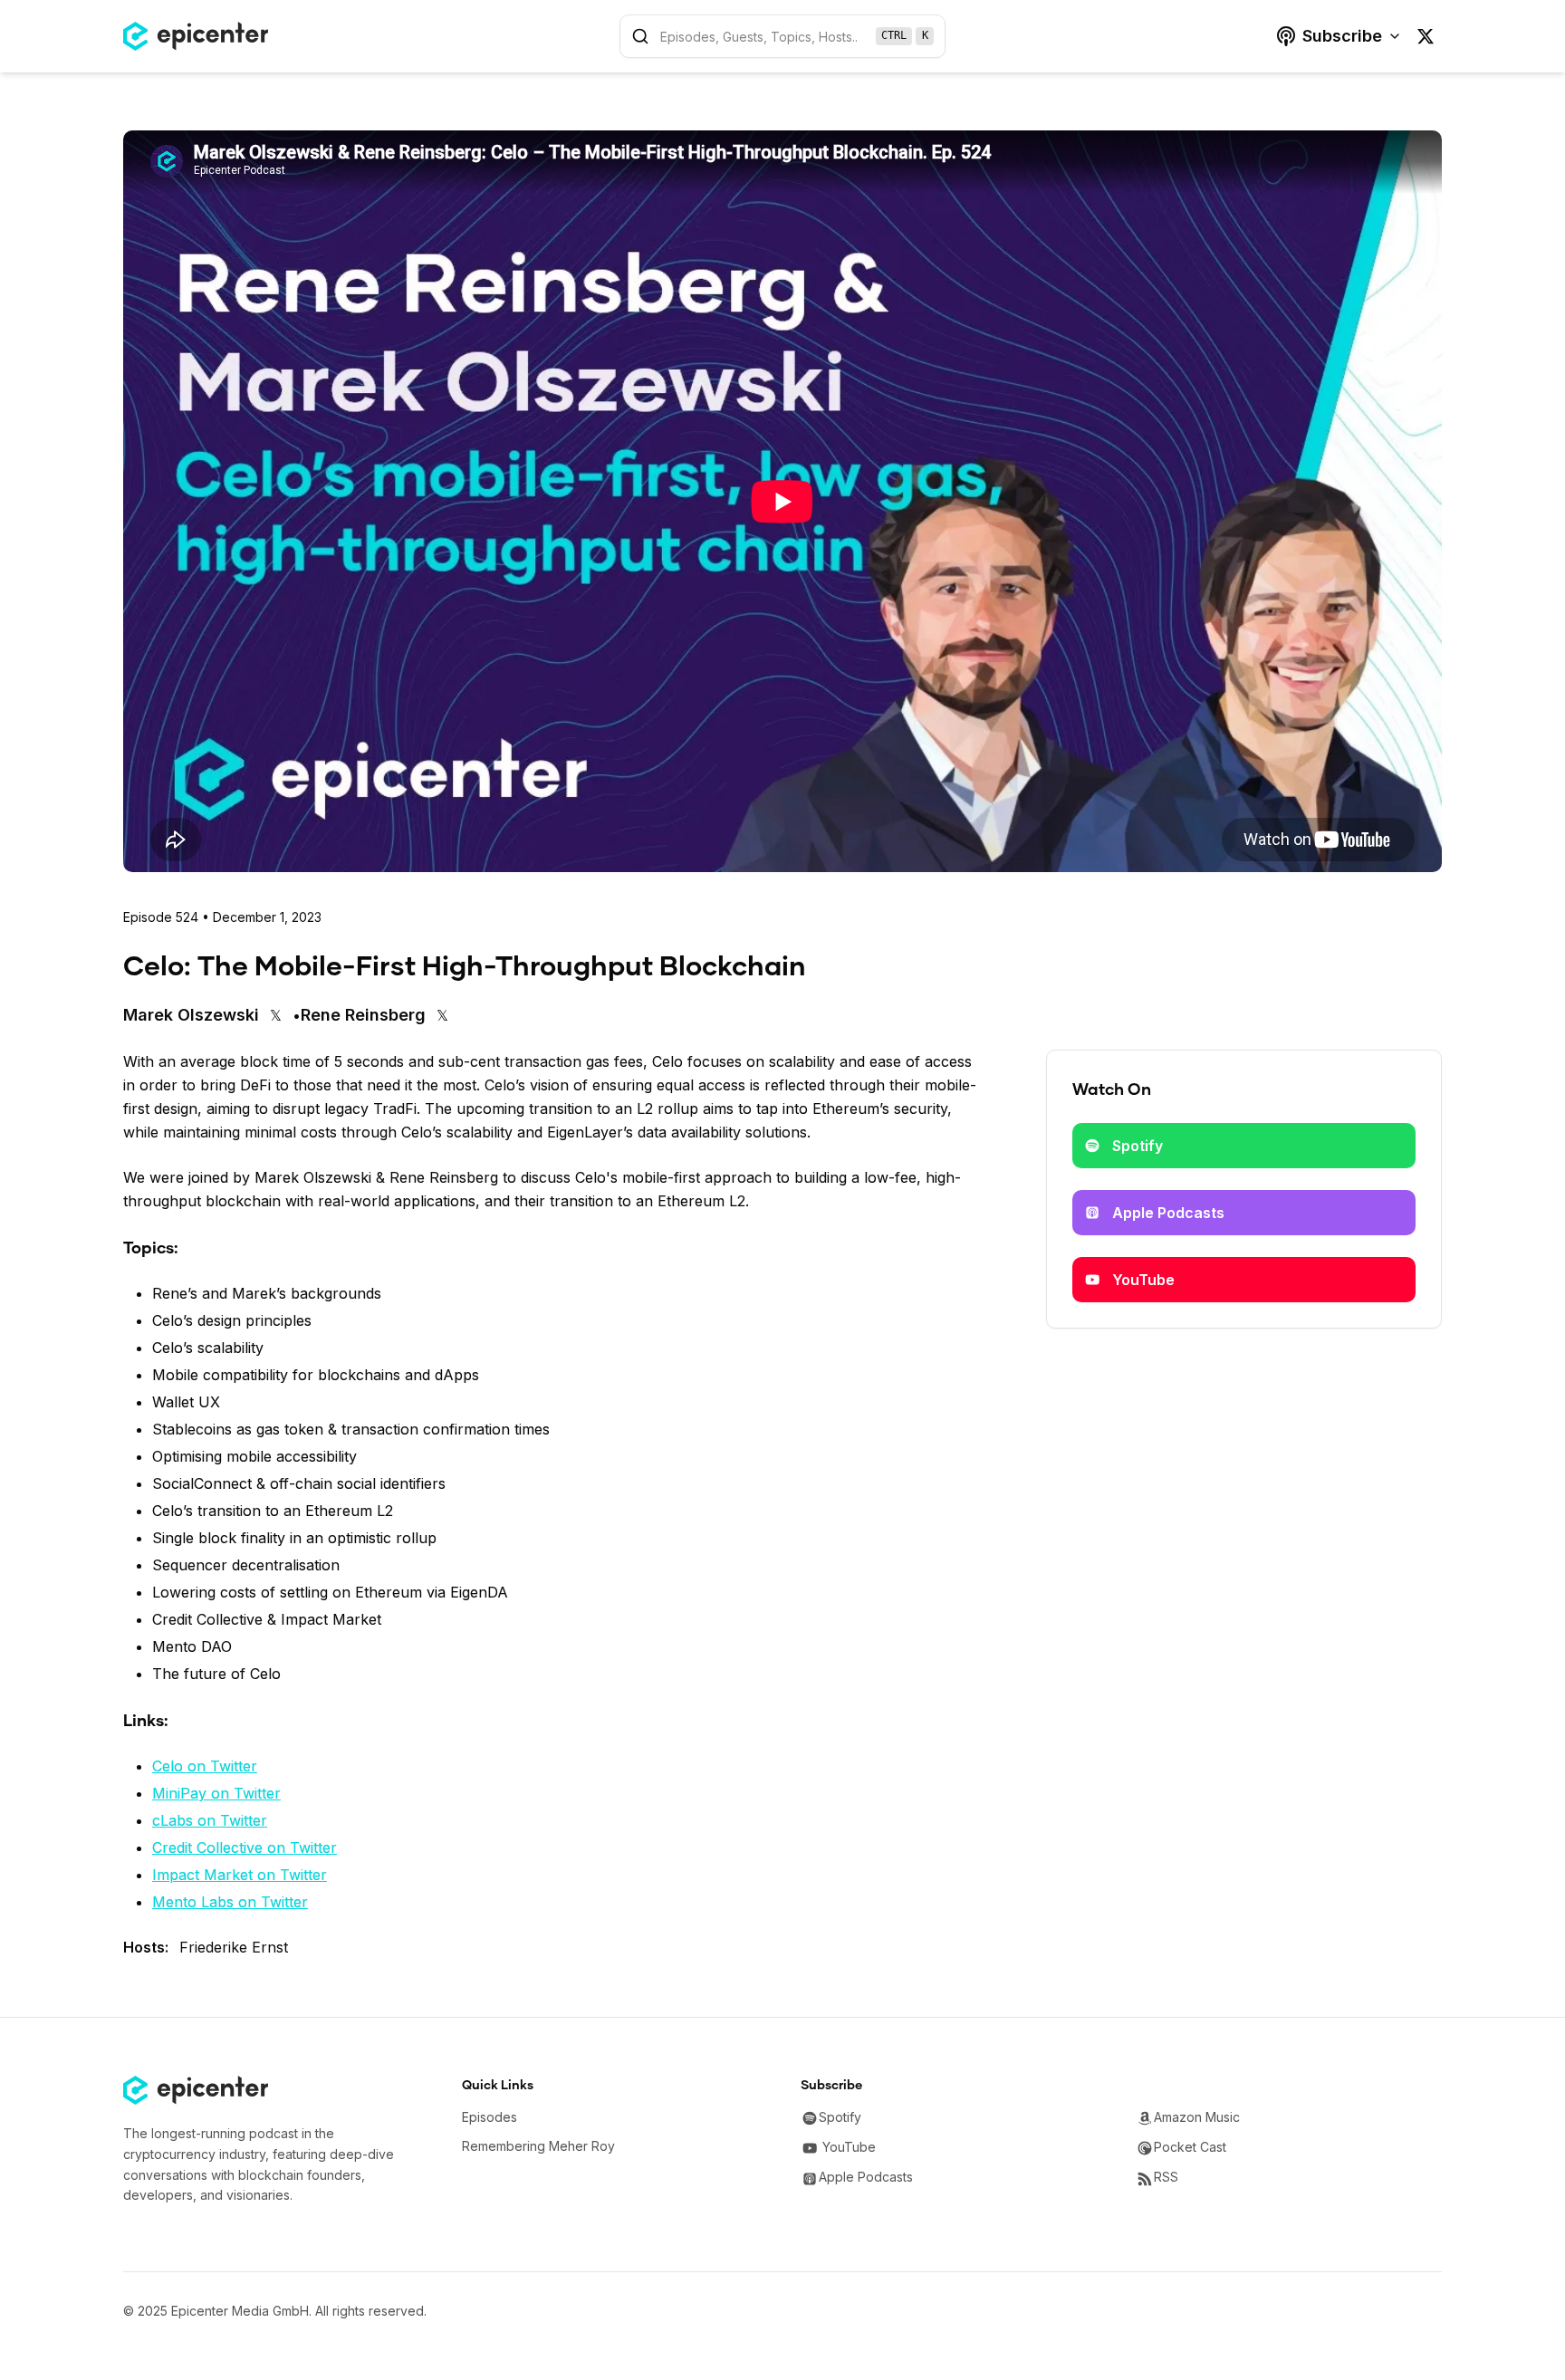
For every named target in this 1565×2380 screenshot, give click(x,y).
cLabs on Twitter (210, 1820)
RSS (1166, 2177)
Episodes (490, 2117)
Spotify (1138, 1146)
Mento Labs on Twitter (230, 1902)
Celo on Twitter (205, 1766)
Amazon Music (1197, 2117)
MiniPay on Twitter (216, 1793)
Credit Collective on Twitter (245, 1847)
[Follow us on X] (1426, 36)
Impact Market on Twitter (240, 1875)
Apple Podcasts (1168, 1213)
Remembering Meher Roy (538, 2146)
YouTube (1143, 1280)
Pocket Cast (1190, 2147)
